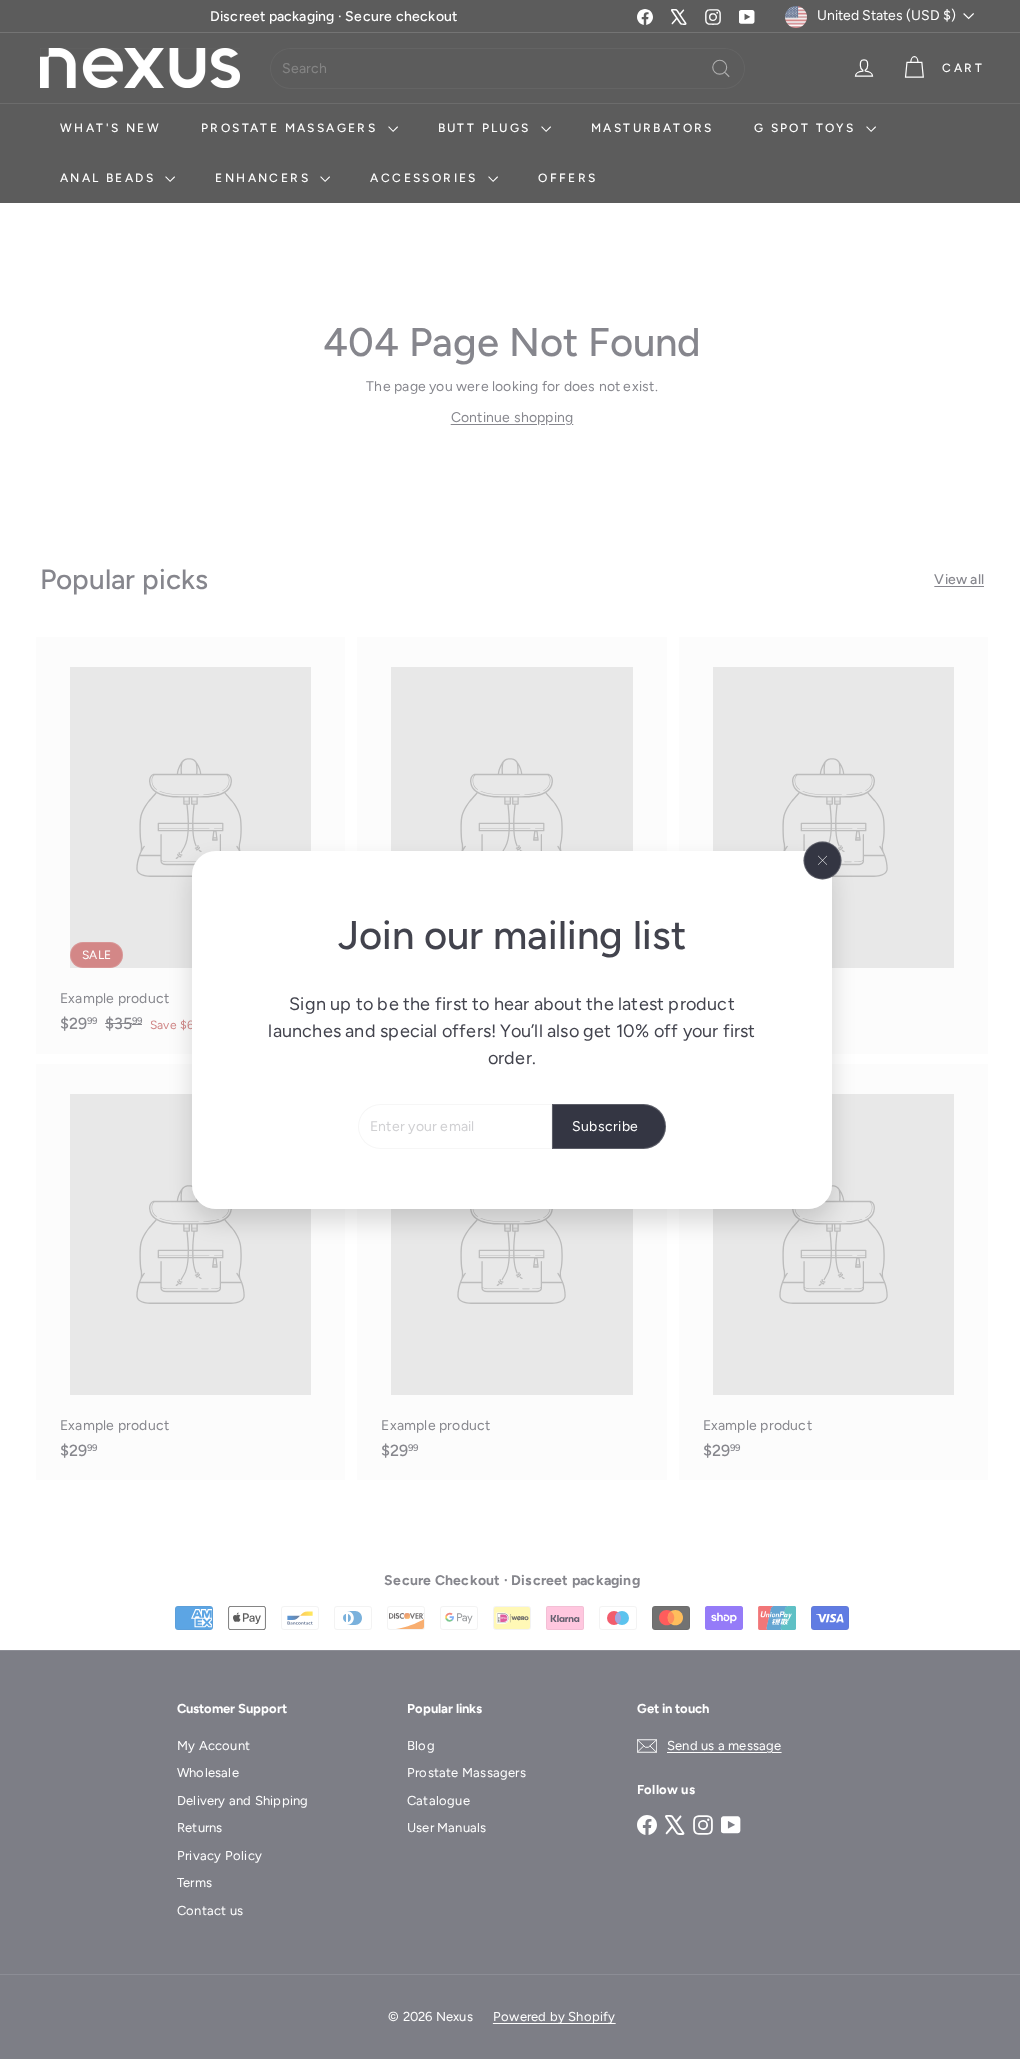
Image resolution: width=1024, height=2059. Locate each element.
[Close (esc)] (815, 860)
